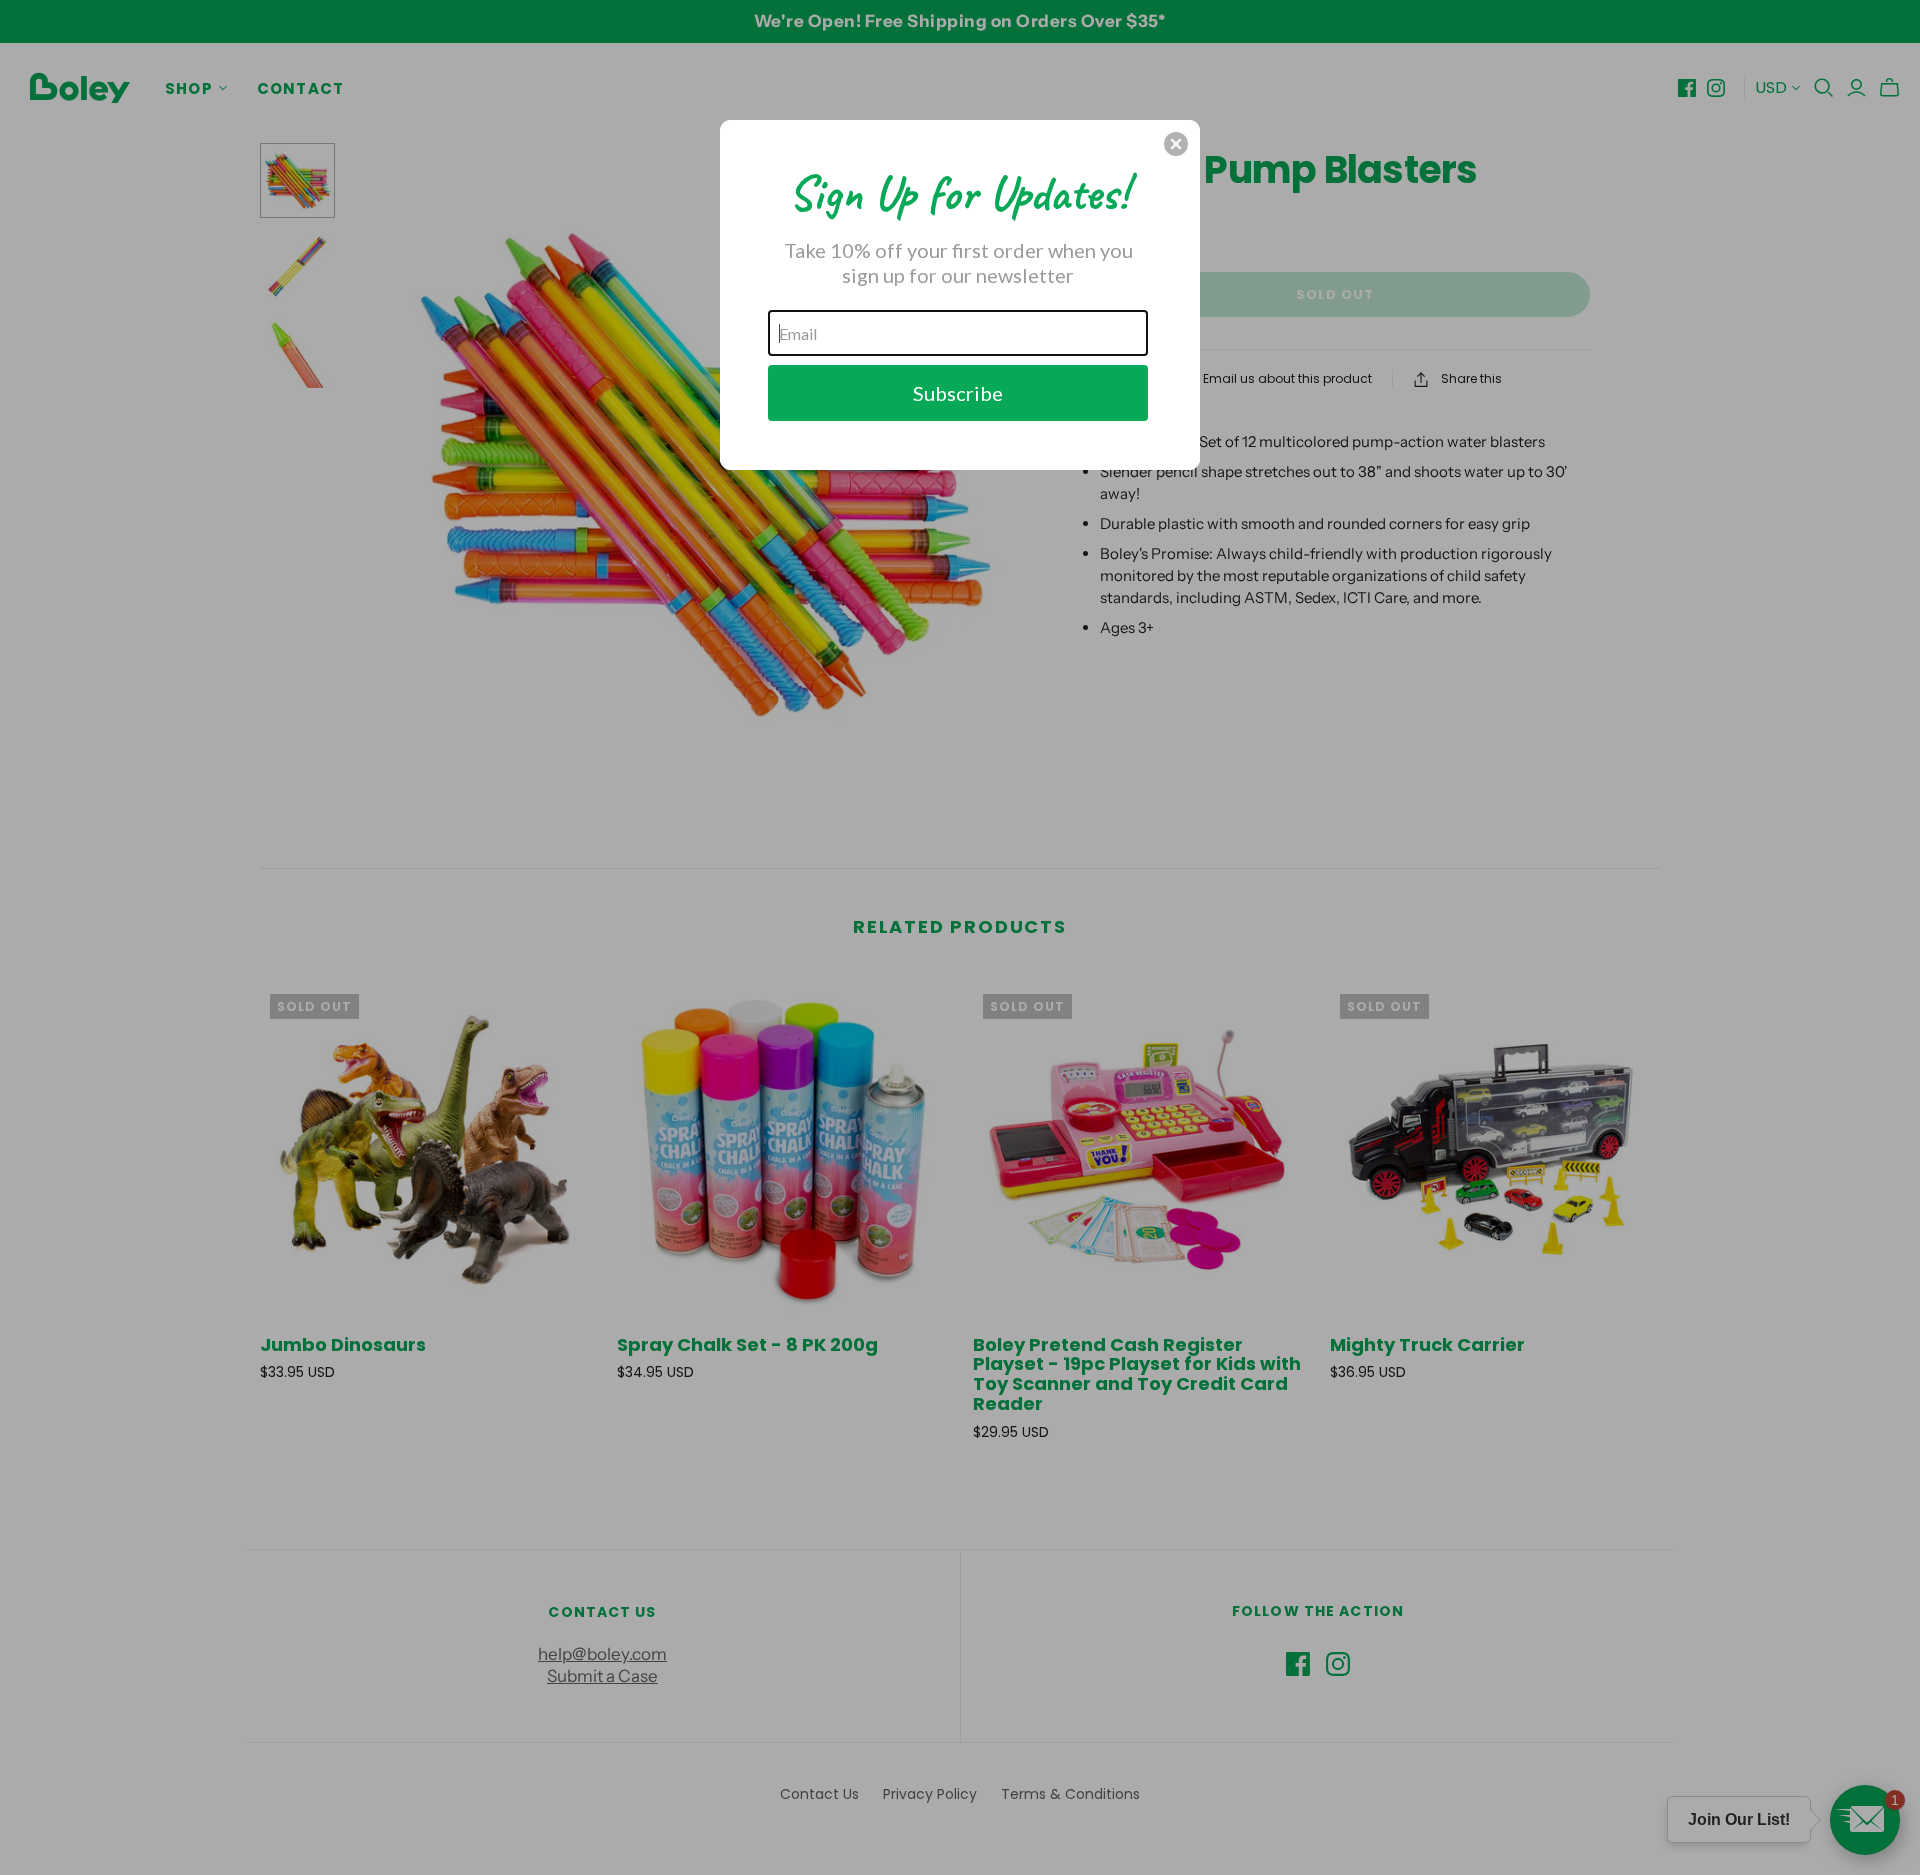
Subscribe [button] (958, 393)
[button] (1176, 144)
